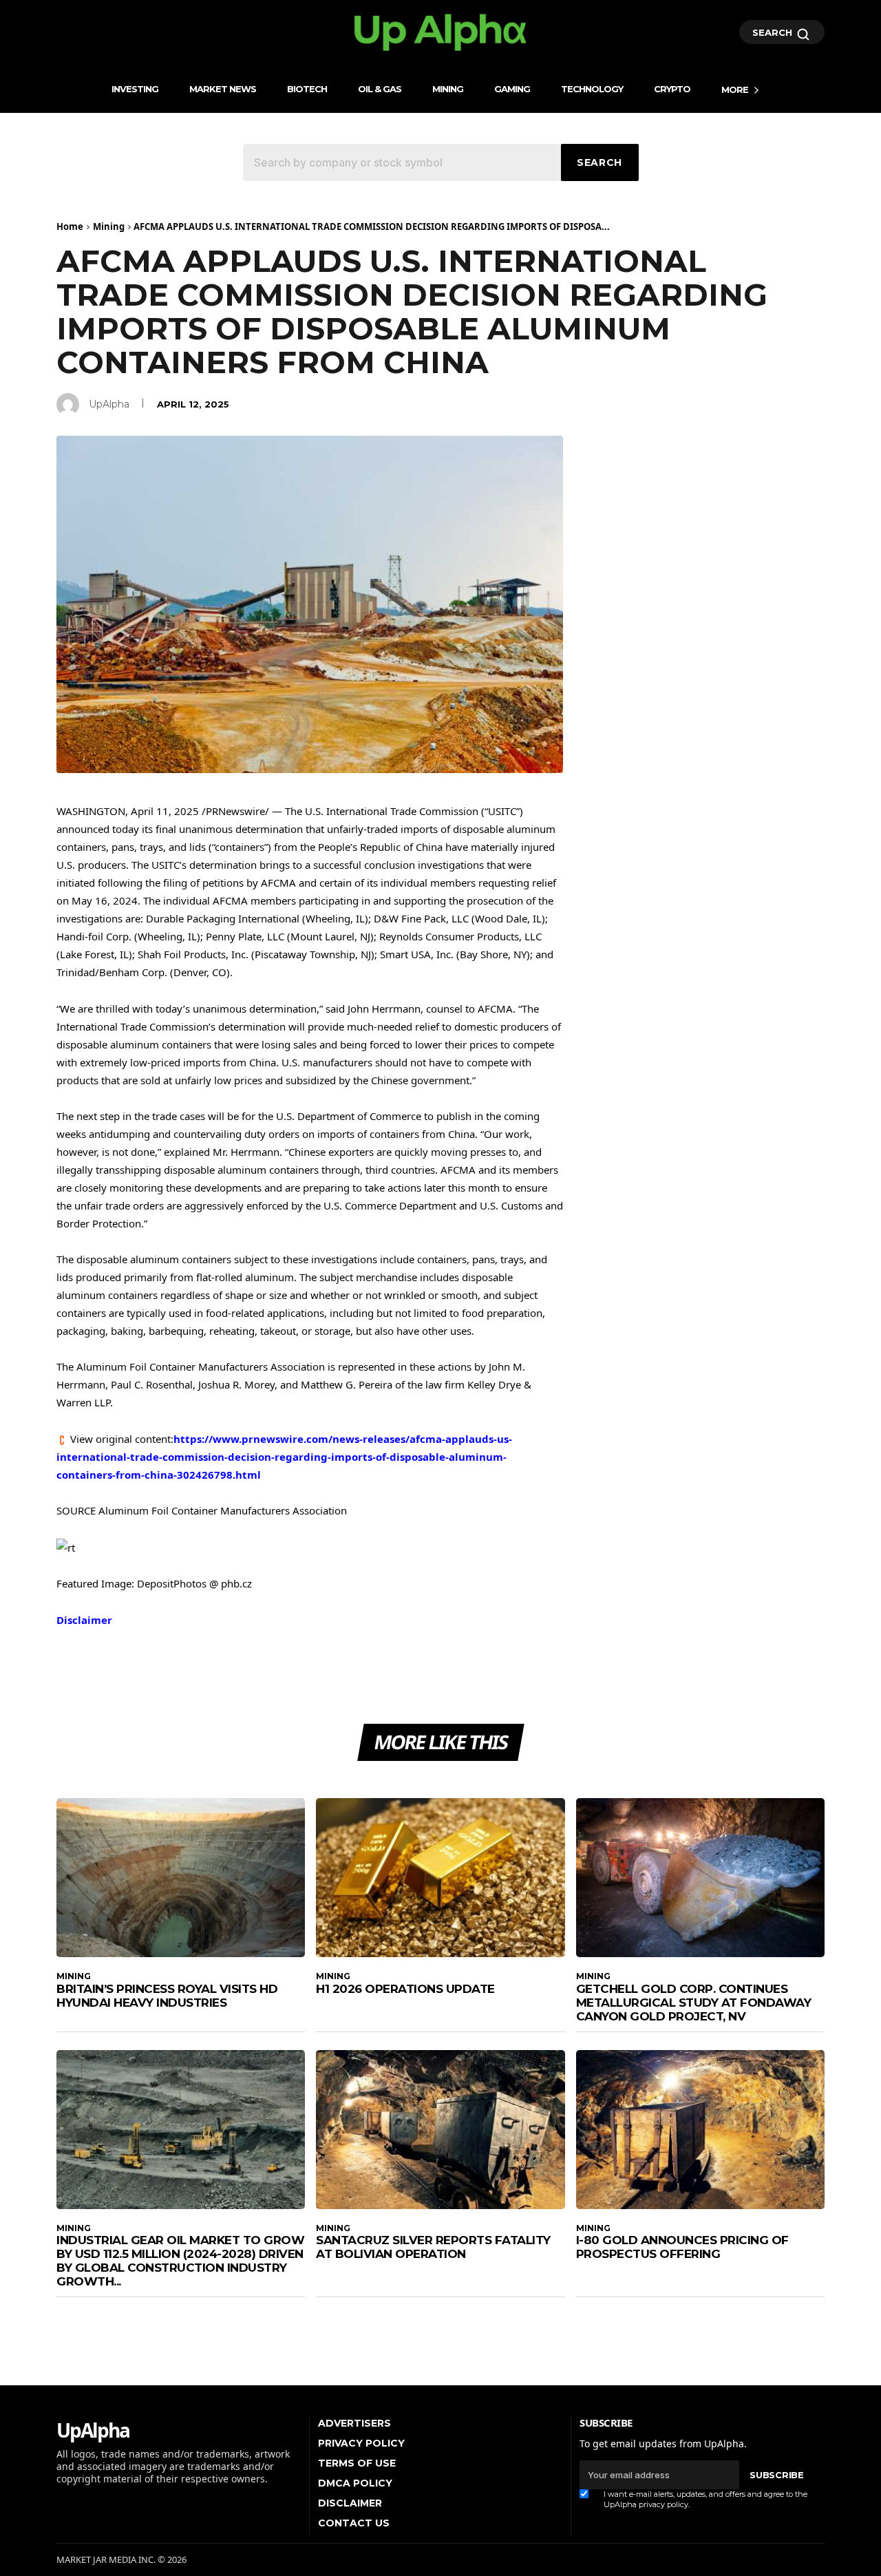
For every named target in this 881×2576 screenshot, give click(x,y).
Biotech (307, 89)
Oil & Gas (380, 89)
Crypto (672, 89)
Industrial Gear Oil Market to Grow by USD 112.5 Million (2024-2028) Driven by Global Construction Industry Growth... (180, 2261)
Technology (592, 89)
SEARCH (774, 32)
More (735, 89)
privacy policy (664, 2504)
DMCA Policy (355, 2483)
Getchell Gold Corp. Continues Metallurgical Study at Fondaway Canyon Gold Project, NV (694, 2003)
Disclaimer (84, 1620)
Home (70, 226)
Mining (448, 89)
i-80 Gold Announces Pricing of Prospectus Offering (682, 2247)
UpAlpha (109, 404)
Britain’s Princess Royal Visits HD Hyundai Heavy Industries (167, 1996)
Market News (223, 89)
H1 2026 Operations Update (405, 1989)
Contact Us (354, 2523)
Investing (135, 89)
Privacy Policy (361, 2443)
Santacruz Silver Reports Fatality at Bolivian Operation (433, 2247)
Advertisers (354, 2423)
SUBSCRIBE (776, 2475)
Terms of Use (357, 2463)
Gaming (512, 89)
